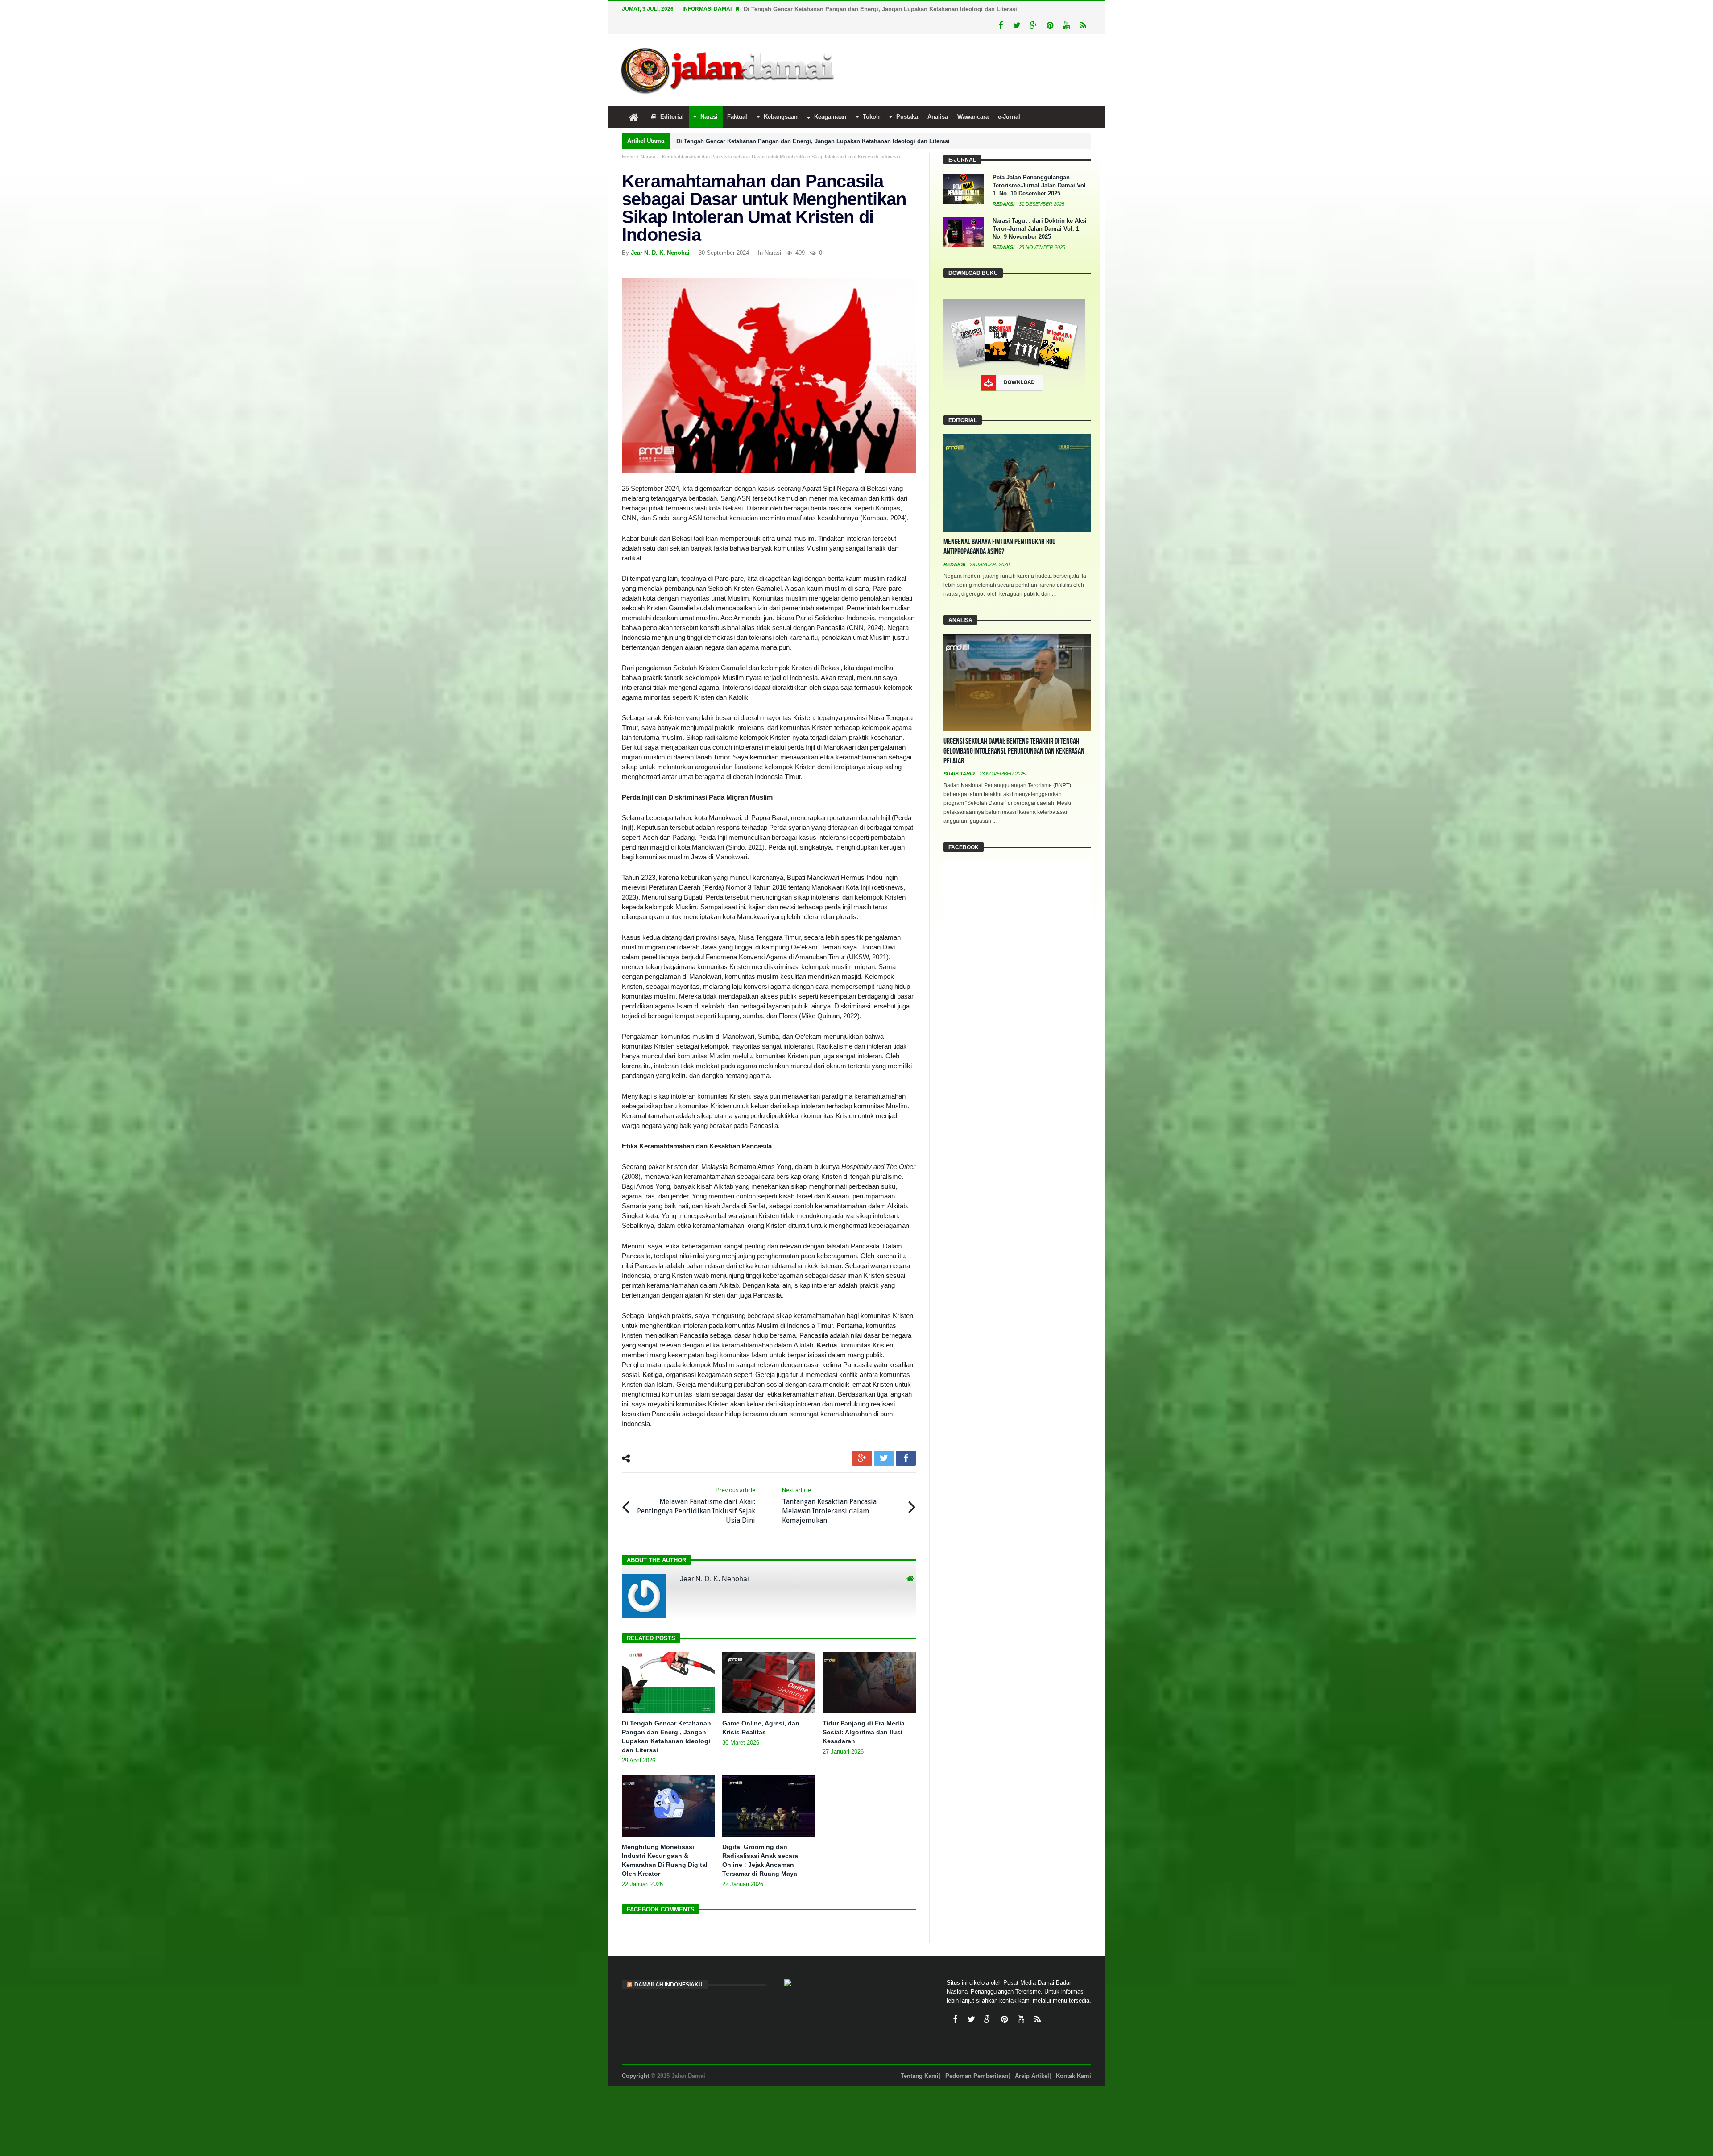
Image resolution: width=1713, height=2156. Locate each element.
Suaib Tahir (960, 757)
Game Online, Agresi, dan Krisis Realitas (800, 9)
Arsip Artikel (1032, 2059)
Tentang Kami (920, 2059)
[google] (862, 1442)
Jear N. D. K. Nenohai (660, 236)
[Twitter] (1017, 9)
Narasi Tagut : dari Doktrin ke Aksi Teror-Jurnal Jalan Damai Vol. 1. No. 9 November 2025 (1040, 212)
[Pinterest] (1050, 9)
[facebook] (906, 1442)
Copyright (635, 2059)
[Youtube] (1066, 9)
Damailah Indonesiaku (668, 1968)
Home (628, 140)
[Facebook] (1000, 9)
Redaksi (1004, 187)
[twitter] (884, 1442)
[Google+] (1033, 9)
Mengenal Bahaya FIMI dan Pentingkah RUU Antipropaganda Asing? (999, 530)
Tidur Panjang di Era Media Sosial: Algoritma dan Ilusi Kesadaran (864, 1716)
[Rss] (1083, 9)
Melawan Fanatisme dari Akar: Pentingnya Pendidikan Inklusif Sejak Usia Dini (696, 1489)
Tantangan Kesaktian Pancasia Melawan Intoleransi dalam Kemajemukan (829, 1489)
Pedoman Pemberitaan (977, 2059)
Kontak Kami (1074, 2059)
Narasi (648, 140)
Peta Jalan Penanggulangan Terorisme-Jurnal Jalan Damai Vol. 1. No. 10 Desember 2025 (1040, 169)
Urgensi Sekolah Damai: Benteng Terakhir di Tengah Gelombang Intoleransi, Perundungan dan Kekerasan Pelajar (1014, 735)
